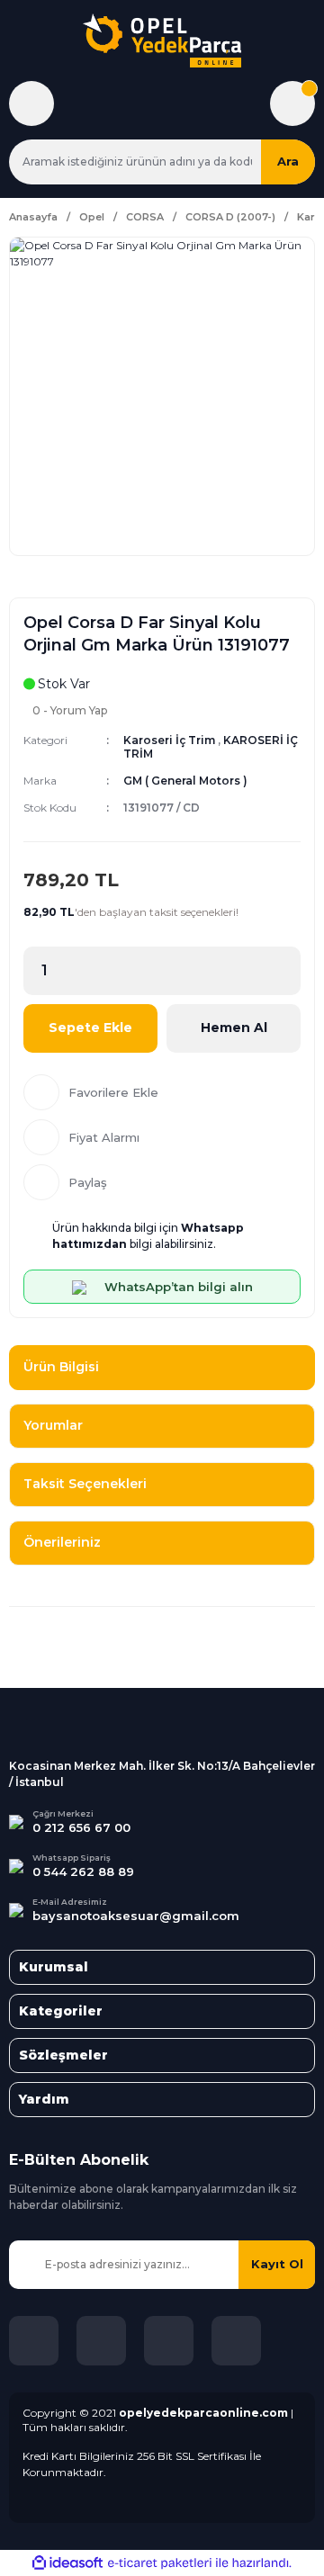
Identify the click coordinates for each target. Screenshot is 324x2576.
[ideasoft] (67, 2563)
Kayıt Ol (277, 2264)
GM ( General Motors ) (185, 781)
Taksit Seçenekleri (85, 1484)
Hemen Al (234, 1028)
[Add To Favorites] (162, 1092)
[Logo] (162, 40)
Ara (288, 161)
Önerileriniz (62, 1542)
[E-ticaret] (160, 2563)
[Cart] (292, 103)
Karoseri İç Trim (169, 740)
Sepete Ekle (90, 1028)
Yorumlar (53, 1425)
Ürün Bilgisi (61, 1367)
